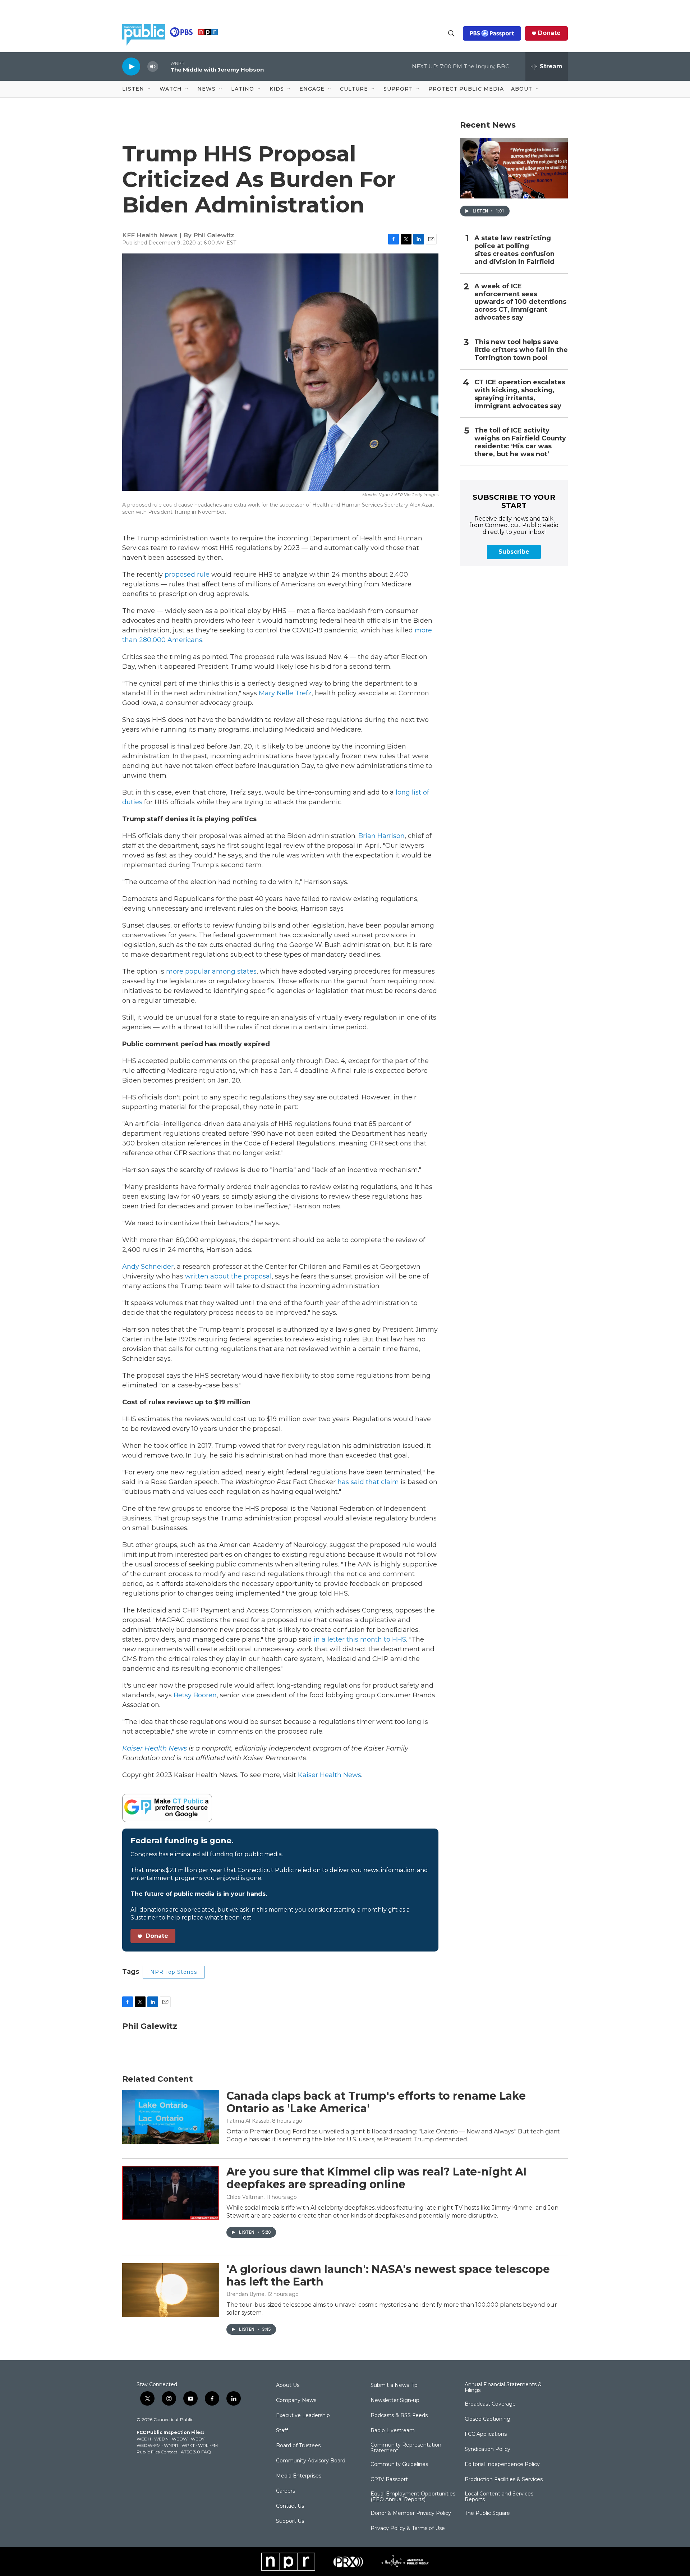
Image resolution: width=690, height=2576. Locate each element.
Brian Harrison (381, 836)
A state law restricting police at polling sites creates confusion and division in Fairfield (514, 250)
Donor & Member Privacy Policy (411, 2513)
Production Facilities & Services (504, 2480)
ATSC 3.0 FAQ (196, 2452)
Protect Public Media (466, 89)
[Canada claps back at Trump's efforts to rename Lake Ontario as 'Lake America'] (171, 2117)
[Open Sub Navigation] (149, 89)
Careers (286, 2491)
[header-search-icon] (451, 33)
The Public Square (487, 2513)
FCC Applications (486, 2434)
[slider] (164, 66)
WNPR (171, 2445)
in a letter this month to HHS (360, 1639)
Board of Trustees (298, 2446)
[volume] (153, 67)
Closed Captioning (487, 2419)
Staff (282, 2431)
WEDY (198, 2439)
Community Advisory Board (311, 2461)
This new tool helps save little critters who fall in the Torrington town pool (521, 350)
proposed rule (187, 575)
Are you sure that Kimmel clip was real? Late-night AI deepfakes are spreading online (376, 2178)
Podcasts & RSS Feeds (399, 2416)
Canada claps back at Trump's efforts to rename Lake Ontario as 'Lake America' (376, 2102)
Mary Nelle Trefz (285, 693)
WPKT (188, 2445)
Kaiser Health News (330, 1775)
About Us (288, 2385)
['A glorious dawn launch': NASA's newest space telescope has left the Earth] (171, 2290)
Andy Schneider (148, 1267)
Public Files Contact (157, 2452)
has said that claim (368, 1482)
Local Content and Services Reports (499, 2497)
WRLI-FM (208, 2445)
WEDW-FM (149, 2445)
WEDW (180, 2439)
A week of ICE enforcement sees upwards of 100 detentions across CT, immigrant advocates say (520, 302)
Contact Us (290, 2506)
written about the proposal (228, 1276)
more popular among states (211, 971)
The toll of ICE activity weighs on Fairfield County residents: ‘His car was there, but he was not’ (520, 442)
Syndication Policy (487, 2449)
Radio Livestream (393, 2431)
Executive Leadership (303, 2416)
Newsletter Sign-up (395, 2401)
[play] (131, 66)
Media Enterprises (299, 2476)
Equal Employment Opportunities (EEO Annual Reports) (413, 2497)
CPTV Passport (389, 2480)
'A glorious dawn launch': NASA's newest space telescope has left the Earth (388, 2275)
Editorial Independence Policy (502, 2465)
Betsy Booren (195, 1695)
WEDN (161, 2439)
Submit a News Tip (394, 2385)
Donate (549, 33)
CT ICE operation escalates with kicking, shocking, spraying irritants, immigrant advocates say (520, 394)
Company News (296, 2401)
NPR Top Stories (174, 1972)
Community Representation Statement (406, 2448)
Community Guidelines (399, 2465)
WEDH (144, 2439)
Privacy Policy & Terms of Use (408, 2529)
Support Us (290, 2521)
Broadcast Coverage (490, 2404)
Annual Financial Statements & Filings (503, 2388)
